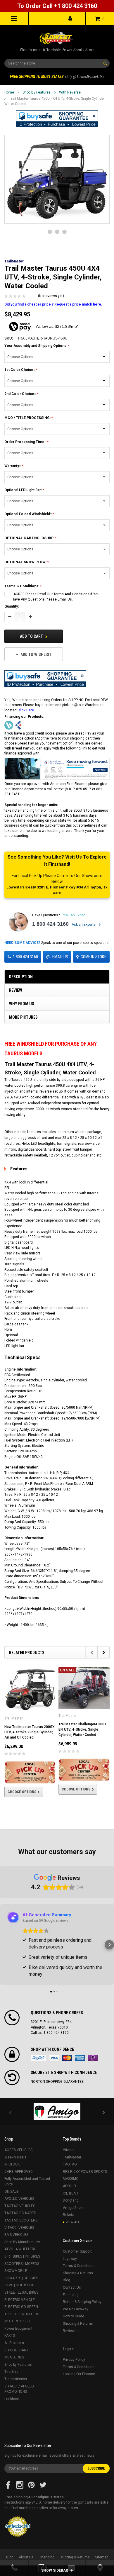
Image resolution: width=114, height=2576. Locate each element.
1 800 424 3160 (50, 924)
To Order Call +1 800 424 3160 (57, 6)
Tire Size (11, 2372)
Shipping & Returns (78, 2273)
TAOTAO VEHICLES (20, 2206)
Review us (71, 2331)
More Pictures (23, 1017)
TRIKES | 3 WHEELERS (22, 2314)
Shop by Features (37, 92)
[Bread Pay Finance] (9, 725)
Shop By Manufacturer (22, 2242)
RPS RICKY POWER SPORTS (85, 2172)
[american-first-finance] (18, 725)
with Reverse (70, 92)
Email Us (60, 957)
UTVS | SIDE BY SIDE (20, 2285)
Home (9, 92)
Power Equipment (18, 2329)
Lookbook (12, 2399)
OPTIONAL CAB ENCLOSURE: (30, 538)
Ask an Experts (84, 925)
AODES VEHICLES (18, 2150)
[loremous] (57, 2112)
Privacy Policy (74, 2360)
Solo (93, 2058)
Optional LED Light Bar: (24, 490)
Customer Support (77, 2251)
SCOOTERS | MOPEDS (22, 2264)
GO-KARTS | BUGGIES (21, 2278)
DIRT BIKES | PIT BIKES (22, 2256)
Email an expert (73, 915)
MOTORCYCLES (17, 2321)
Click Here (26, 710)
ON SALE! (12, 2192)
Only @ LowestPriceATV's (57, 77)
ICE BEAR (70, 2193)
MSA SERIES (14, 2357)
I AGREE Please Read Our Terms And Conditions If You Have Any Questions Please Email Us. (56, 597)
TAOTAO (70, 2164)
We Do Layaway (76, 2309)
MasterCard (67, 2058)
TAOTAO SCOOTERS (21, 2220)
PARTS (10, 2336)
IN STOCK (12, 2164)
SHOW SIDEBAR (55, 2570)
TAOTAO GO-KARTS (20, 2213)
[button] (57, 119)
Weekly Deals (15, 2157)
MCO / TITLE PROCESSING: (28, 418)
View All (73, 2222)
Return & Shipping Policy (82, 2302)
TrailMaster (72, 2157)
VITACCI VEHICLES (19, 2228)
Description (21, 977)
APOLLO (69, 2186)
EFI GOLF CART (16, 2350)
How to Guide (74, 2316)
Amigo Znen (73, 2208)
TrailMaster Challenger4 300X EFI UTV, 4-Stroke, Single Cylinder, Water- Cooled (83, 1729)
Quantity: (12, 606)
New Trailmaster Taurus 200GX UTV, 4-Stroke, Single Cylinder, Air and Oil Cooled (30, 1732)
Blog (66, 2280)
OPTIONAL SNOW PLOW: (26, 562)
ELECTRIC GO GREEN (21, 2307)
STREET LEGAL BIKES (21, 2292)
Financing (71, 2295)
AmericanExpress (80, 2058)
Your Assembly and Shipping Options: (36, 346)
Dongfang (71, 2200)
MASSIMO (71, 2179)
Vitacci (69, 2150)
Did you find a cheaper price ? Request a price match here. (53, 304)
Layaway (70, 2259)
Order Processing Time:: (26, 442)
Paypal (38, 2058)
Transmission (16, 2379)
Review (16, 990)
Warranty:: (13, 466)
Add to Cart (32, 636)
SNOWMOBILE (16, 2271)
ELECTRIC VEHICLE (20, 2300)
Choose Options (22, 1792)
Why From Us (22, 1004)
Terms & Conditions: (22, 586)
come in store (94, 957)
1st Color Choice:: (20, 370)
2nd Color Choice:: (21, 394)
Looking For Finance (79, 2374)
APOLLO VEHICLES (19, 2199)
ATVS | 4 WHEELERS (20, 2249)
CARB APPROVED (19, 2172)
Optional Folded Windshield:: (28, 514)
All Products (14, 2343)
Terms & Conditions (79, 2266)
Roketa (69, 2215)
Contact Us (72, 2287)
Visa (54, 2058)
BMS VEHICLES (16, 2235)
